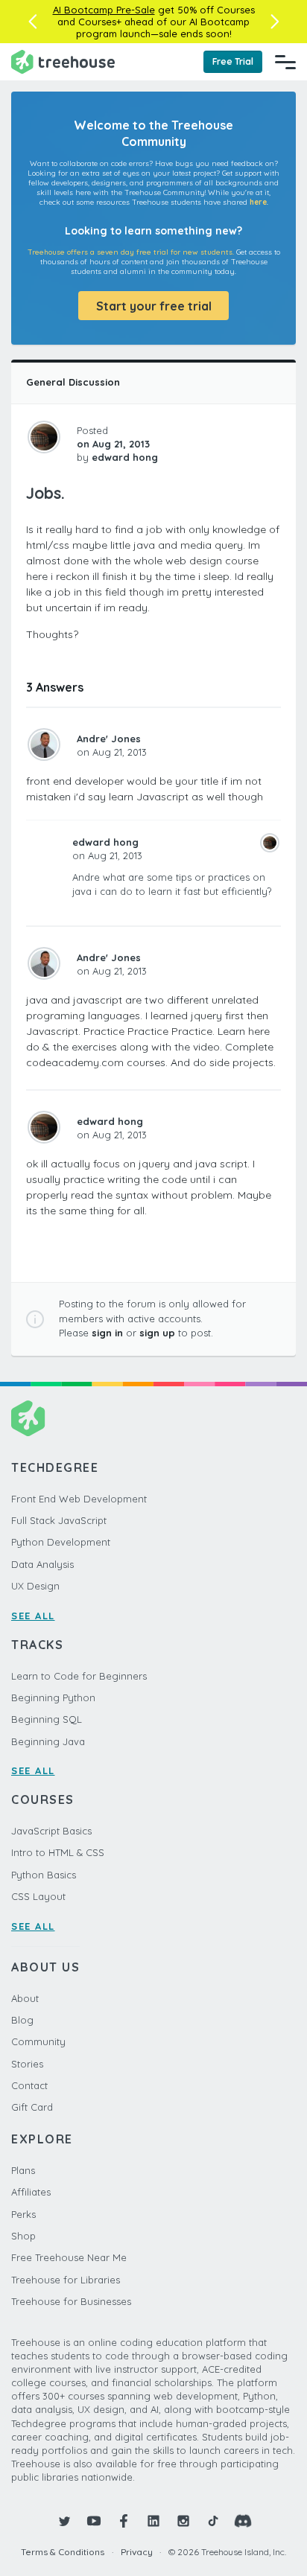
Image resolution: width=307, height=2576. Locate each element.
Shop (23, 2236)
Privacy (137, 2552)
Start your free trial (154, 306)
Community (38, 2041)
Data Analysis (42, 1564)
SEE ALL (33, 1616)
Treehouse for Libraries (66, 2280)
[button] (32, 22)
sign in (107, 1333)
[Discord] (243, 2521)
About (25, 1998)
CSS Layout (38, 1896)
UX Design (35, 1586)
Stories (27, 2064)
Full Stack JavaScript (59, 1520)
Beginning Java (48, 1741)
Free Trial (233, 61)
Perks (23, 2214)
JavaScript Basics (51, 1831)
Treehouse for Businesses (71, 2301)
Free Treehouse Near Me (69, 2257)
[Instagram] (183, 2521)
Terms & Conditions (63, 2552)
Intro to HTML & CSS (58, 1852)
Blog (22, 2020)
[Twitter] (64, 2521)
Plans (23, 2170)
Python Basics (44, 1875)
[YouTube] (94, 2521)
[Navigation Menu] (285, 62)
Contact (29, 2085)
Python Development (61, 1542)
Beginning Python (53, 1697)
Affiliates (31, 2192)
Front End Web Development (79, 1499)
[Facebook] (124, 2521)
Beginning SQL (47, 1719)
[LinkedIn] (153, 2521)
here (258, 202)
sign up (157, 1333)
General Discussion (73, 382)
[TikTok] (213, 2521)
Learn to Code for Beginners (79, 1676)
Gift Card (32, 2107)
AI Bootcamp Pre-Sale (104, 10)
